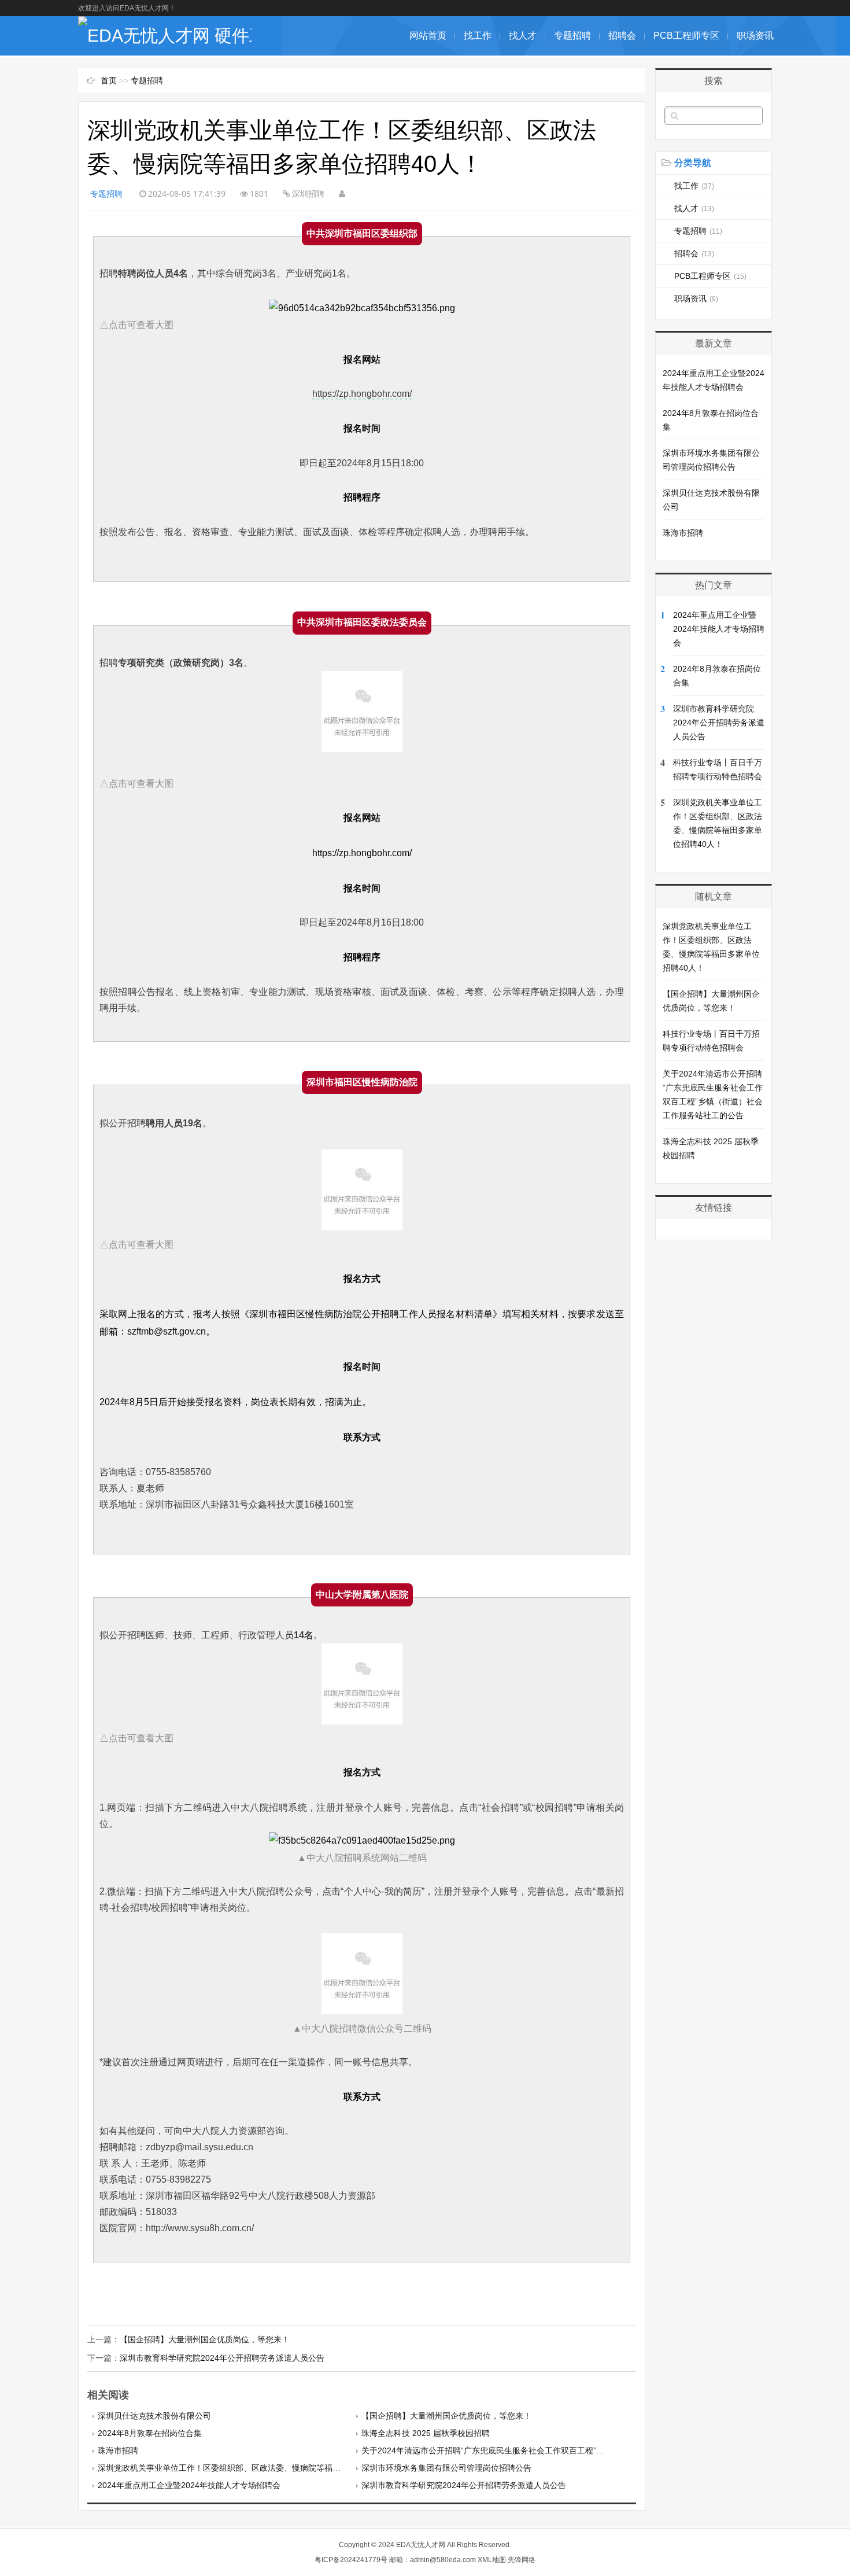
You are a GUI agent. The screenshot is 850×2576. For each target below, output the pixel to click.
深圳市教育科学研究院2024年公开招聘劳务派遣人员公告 (222, 2358)
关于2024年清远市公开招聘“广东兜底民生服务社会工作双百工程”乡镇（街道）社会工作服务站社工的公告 (552, 2450)
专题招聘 (572, 36)
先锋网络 (522, 2560)
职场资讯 (755, 36)
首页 (109, 80)
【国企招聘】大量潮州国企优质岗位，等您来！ (205, 2339)
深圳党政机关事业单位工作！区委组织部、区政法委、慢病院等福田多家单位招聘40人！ (256, 2468)
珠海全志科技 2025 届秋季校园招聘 (426, 2433)
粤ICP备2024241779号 (351, 2560)
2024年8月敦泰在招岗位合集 (150, 2433)
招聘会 (622, 36)
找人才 (523, 36)
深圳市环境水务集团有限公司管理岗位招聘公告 (446, 2468)
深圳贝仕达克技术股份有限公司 (154, 2416)
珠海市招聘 (118, 2450)
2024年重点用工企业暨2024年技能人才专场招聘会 (189, 2485)
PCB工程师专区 (686, 36)
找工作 (478, 36)
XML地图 (492, 2560)
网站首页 (428, 36)
